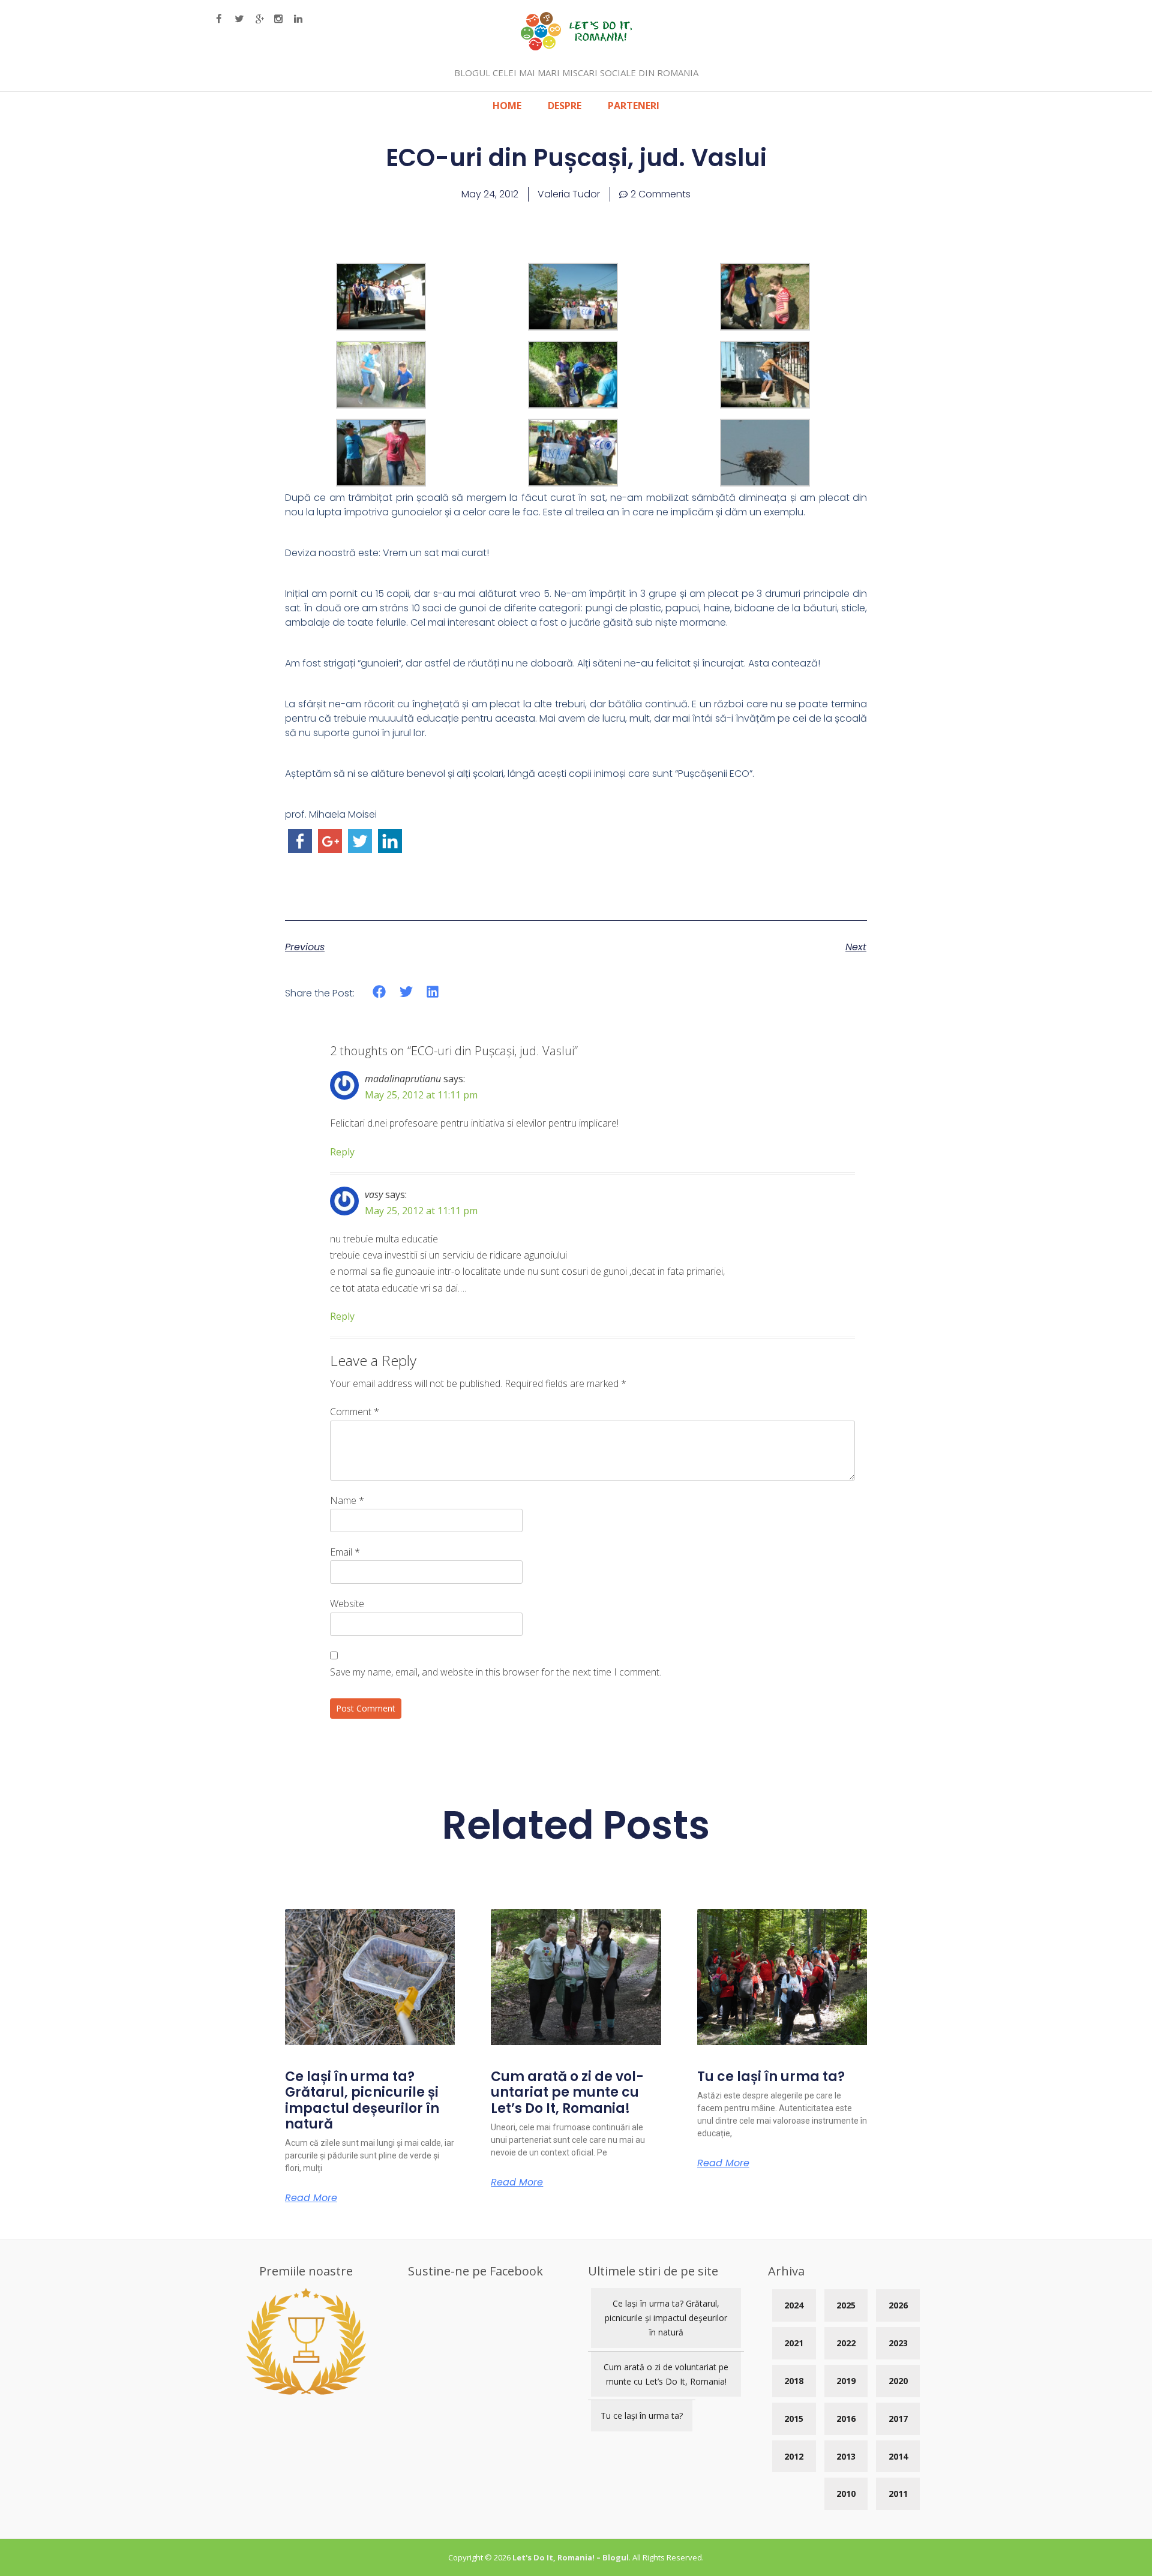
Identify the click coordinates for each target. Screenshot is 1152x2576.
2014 (898, 2456)
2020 (898, 2381)
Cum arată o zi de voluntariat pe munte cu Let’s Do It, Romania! (567, 2092)
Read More (311, 2198)
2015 (794, 2419)
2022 (846, 2343)
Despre (565, 106)
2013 (846, 2456)
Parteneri (634, 106)
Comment (355, 1412)
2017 (898, 2419)
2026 (898, 2305)
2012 (794, 2456)
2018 (794, 2381)
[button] (379, 992)
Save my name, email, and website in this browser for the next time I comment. (496, 1672)
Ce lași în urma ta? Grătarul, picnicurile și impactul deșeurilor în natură (362, 2100)
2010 (846, 2494)
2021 (794, 2343)
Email (345, 1552)
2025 (846, 2305)
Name (347, 1500)
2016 (846, 2419)
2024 (794, 2305)
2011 (898, 2494)
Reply (342, 1152)
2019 (846, 2381)
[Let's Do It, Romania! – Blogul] (576, 47)
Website (347, 1604)
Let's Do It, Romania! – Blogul (571, 2557)
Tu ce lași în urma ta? (771, 2077)
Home (507, 106)
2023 (898, 2343)
